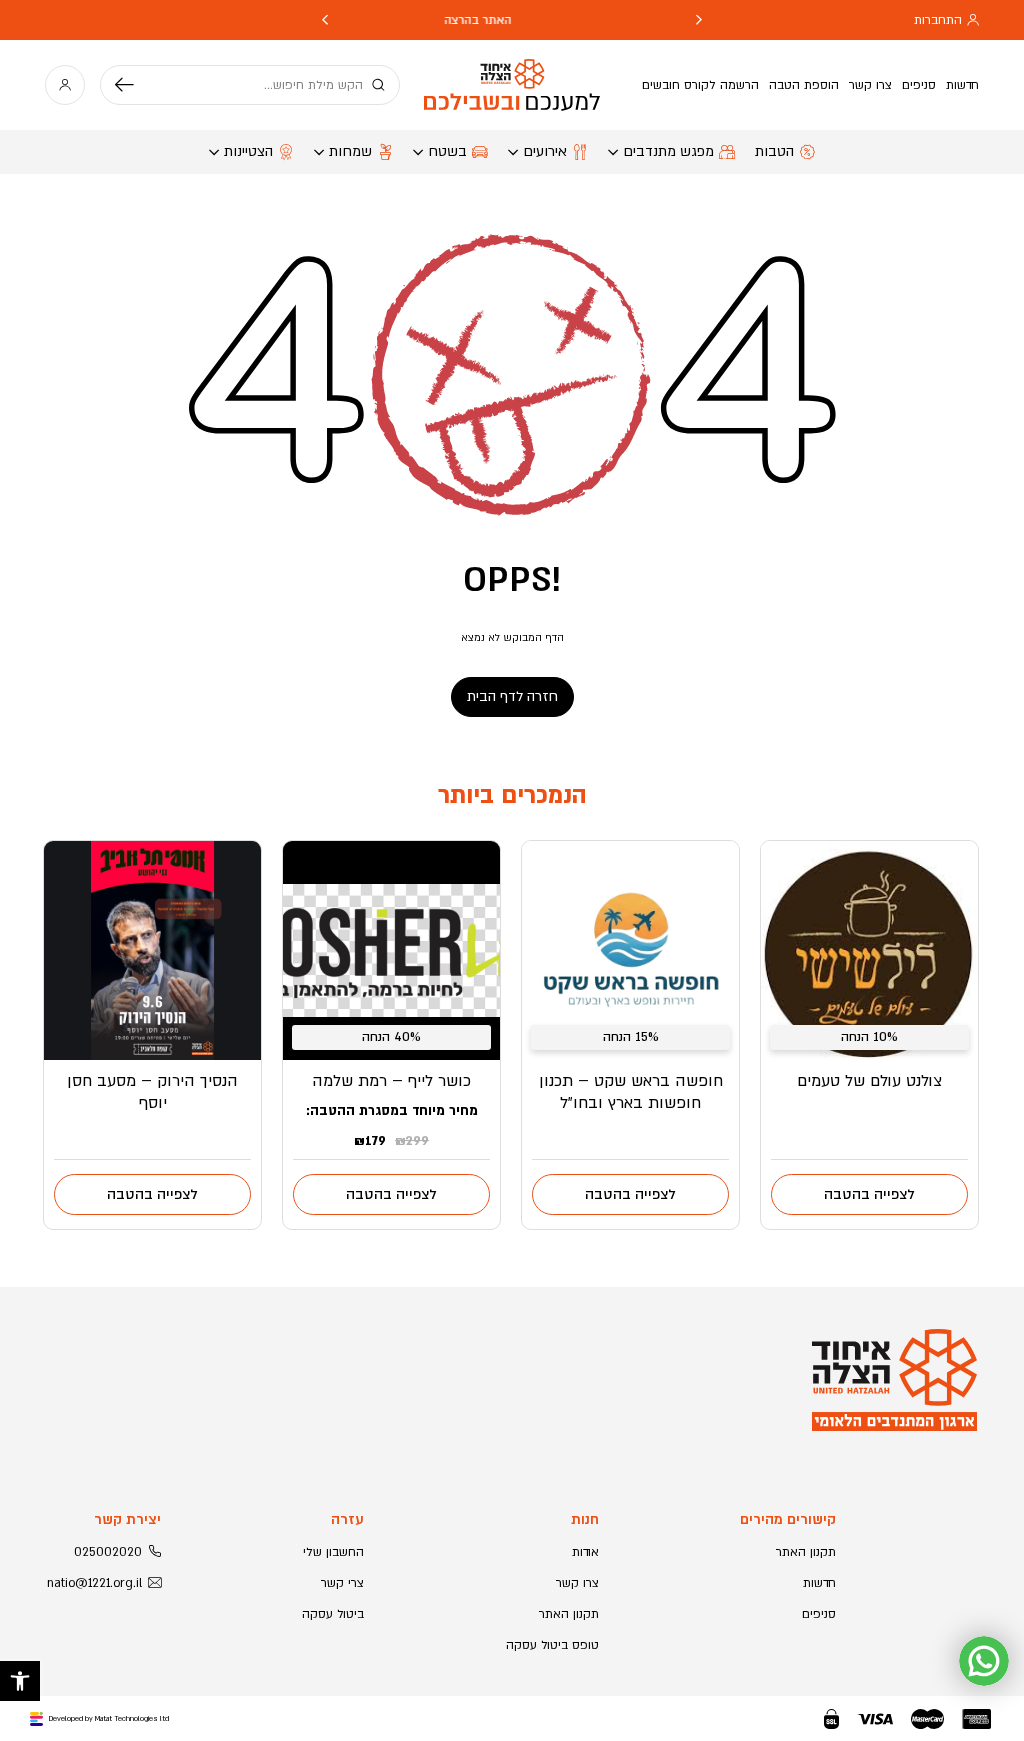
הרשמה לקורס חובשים (700, 85)
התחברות (938, 20)
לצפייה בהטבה (869, 1194)
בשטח (447, 151)
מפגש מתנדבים (668, 151)
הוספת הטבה (804, 85)
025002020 (108, 1552)
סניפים (919, 85)
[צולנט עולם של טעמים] (869, 950)
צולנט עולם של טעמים (869, 1081)
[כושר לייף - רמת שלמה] (391, 950)
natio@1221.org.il (94, 1583)
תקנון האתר (806, 1552)
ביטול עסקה (333, 1614)
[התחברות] (65, 85)
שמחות (350, 151)
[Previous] (699, 20)
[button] (20, 1681)
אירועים (545, 151)
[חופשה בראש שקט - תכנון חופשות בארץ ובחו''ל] (630, 950)
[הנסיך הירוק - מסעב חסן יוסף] (152, 950)
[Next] (325, 20)
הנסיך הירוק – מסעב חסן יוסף (152, 1092)
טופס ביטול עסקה (552, 1645)
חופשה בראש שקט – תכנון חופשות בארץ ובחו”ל (631, 1092)
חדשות (962, 85)
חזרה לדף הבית (512, 696)
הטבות (774, 151)
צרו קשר (870, 85)
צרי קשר (342, 1583)
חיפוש (132, 85)
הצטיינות (248, 151)
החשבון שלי (333, 1552)
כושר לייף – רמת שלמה (391, 1081)
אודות (585, 1552)
